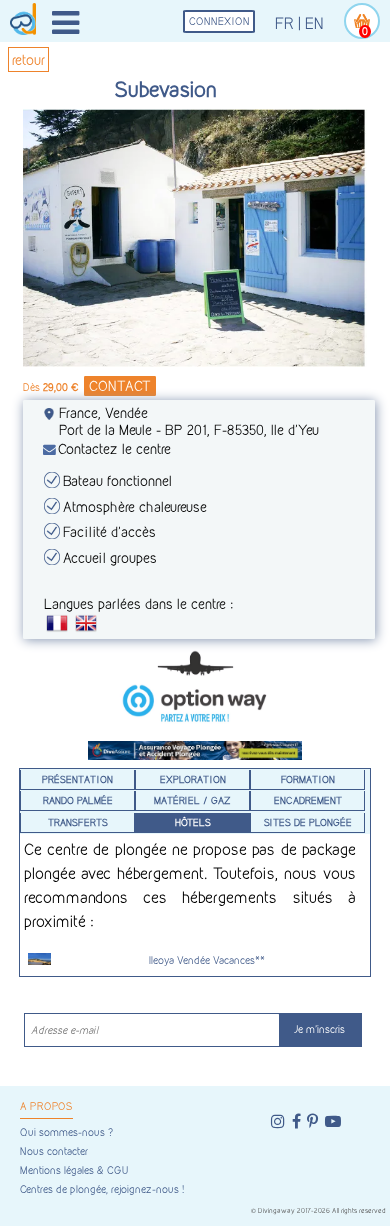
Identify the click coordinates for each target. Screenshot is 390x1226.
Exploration (193, 779)
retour (28, 59)
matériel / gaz (192, 800)
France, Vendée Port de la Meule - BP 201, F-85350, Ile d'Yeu (189, 421)
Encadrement (308, 800)
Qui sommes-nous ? (66, 1132)
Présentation (77, 779)
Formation (308, 779)
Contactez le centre (114, 448)
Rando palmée (78, 800)
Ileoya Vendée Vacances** (207, 960)
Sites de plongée (308, 822)
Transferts (78, 822)
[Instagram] (278, 1121)
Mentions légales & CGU (74, 1170)
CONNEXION (219, 21)
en (314, 23)
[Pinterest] (312, 1121)
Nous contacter (54, 1151)
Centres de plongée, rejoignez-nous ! (102, 1189)
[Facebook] (296, 1121)
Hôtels (193, 822)
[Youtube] (333, 1121)
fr (284, 23)
